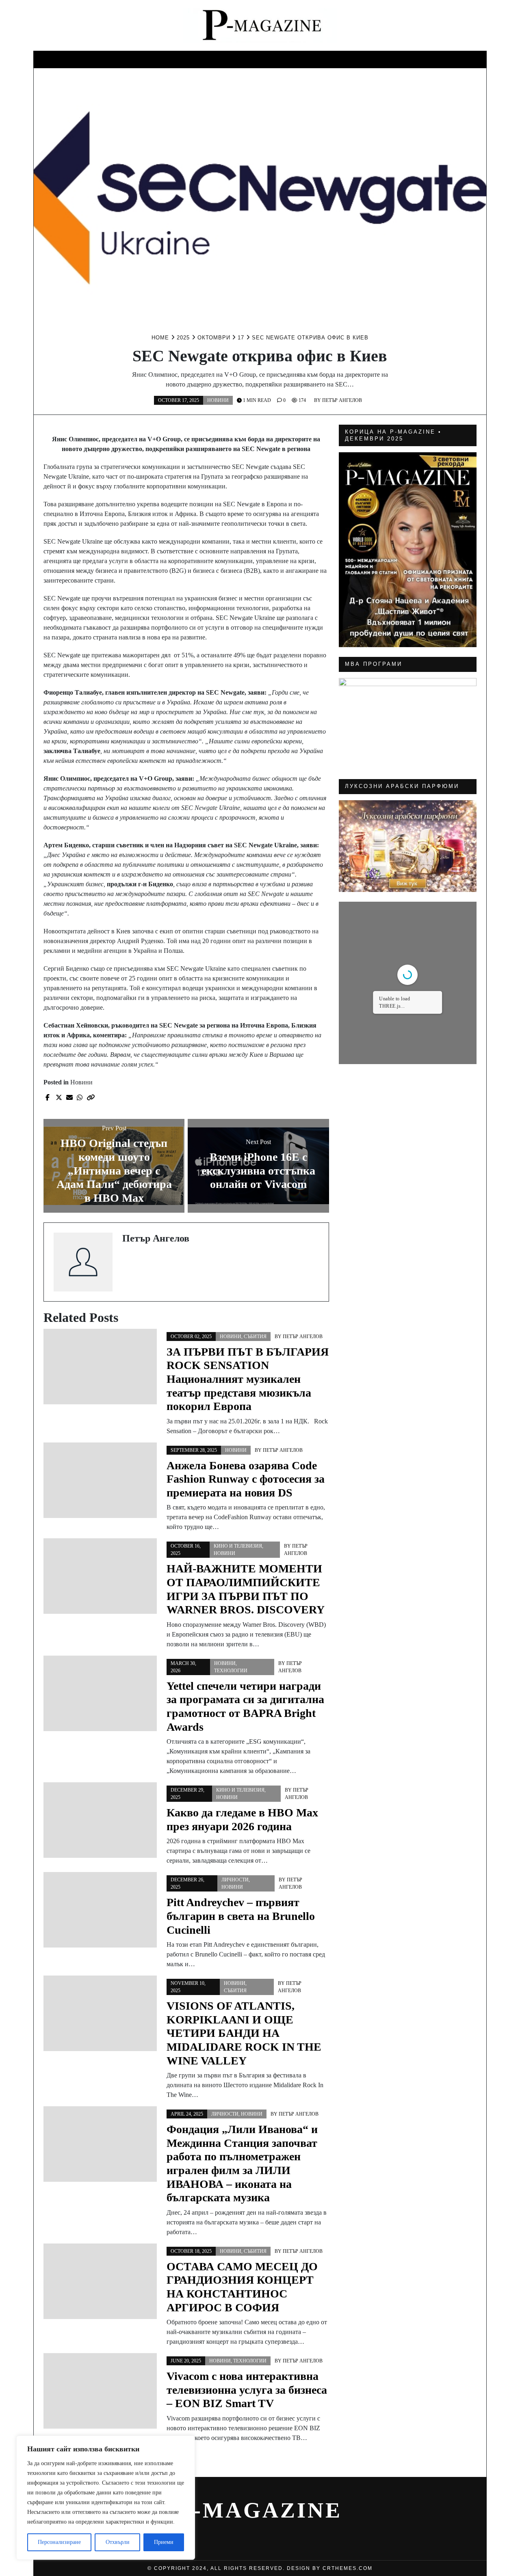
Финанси (367, 58)
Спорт (243, 58)
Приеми (164, 2542)
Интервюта (459, 58)
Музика (206, 58)
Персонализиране (59, 2542)
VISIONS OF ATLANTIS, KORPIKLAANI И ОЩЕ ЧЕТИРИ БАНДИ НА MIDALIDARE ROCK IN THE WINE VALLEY (244, 2033)
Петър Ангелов (342, 400)
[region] (106, 2498)
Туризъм (411, 58)
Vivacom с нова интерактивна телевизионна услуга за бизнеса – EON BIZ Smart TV (247, 2390)
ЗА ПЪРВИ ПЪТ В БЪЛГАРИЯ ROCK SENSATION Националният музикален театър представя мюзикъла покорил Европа (248, 1379)
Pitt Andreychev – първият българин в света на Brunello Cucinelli (241, 1916)
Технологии (231, 1671)
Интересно (60, 58)
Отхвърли (118, 2542)
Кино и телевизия (112, 60)
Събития (322, 58)
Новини (280, 58)
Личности (161, 58)
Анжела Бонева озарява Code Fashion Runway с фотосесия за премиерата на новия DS (246, 1479)
